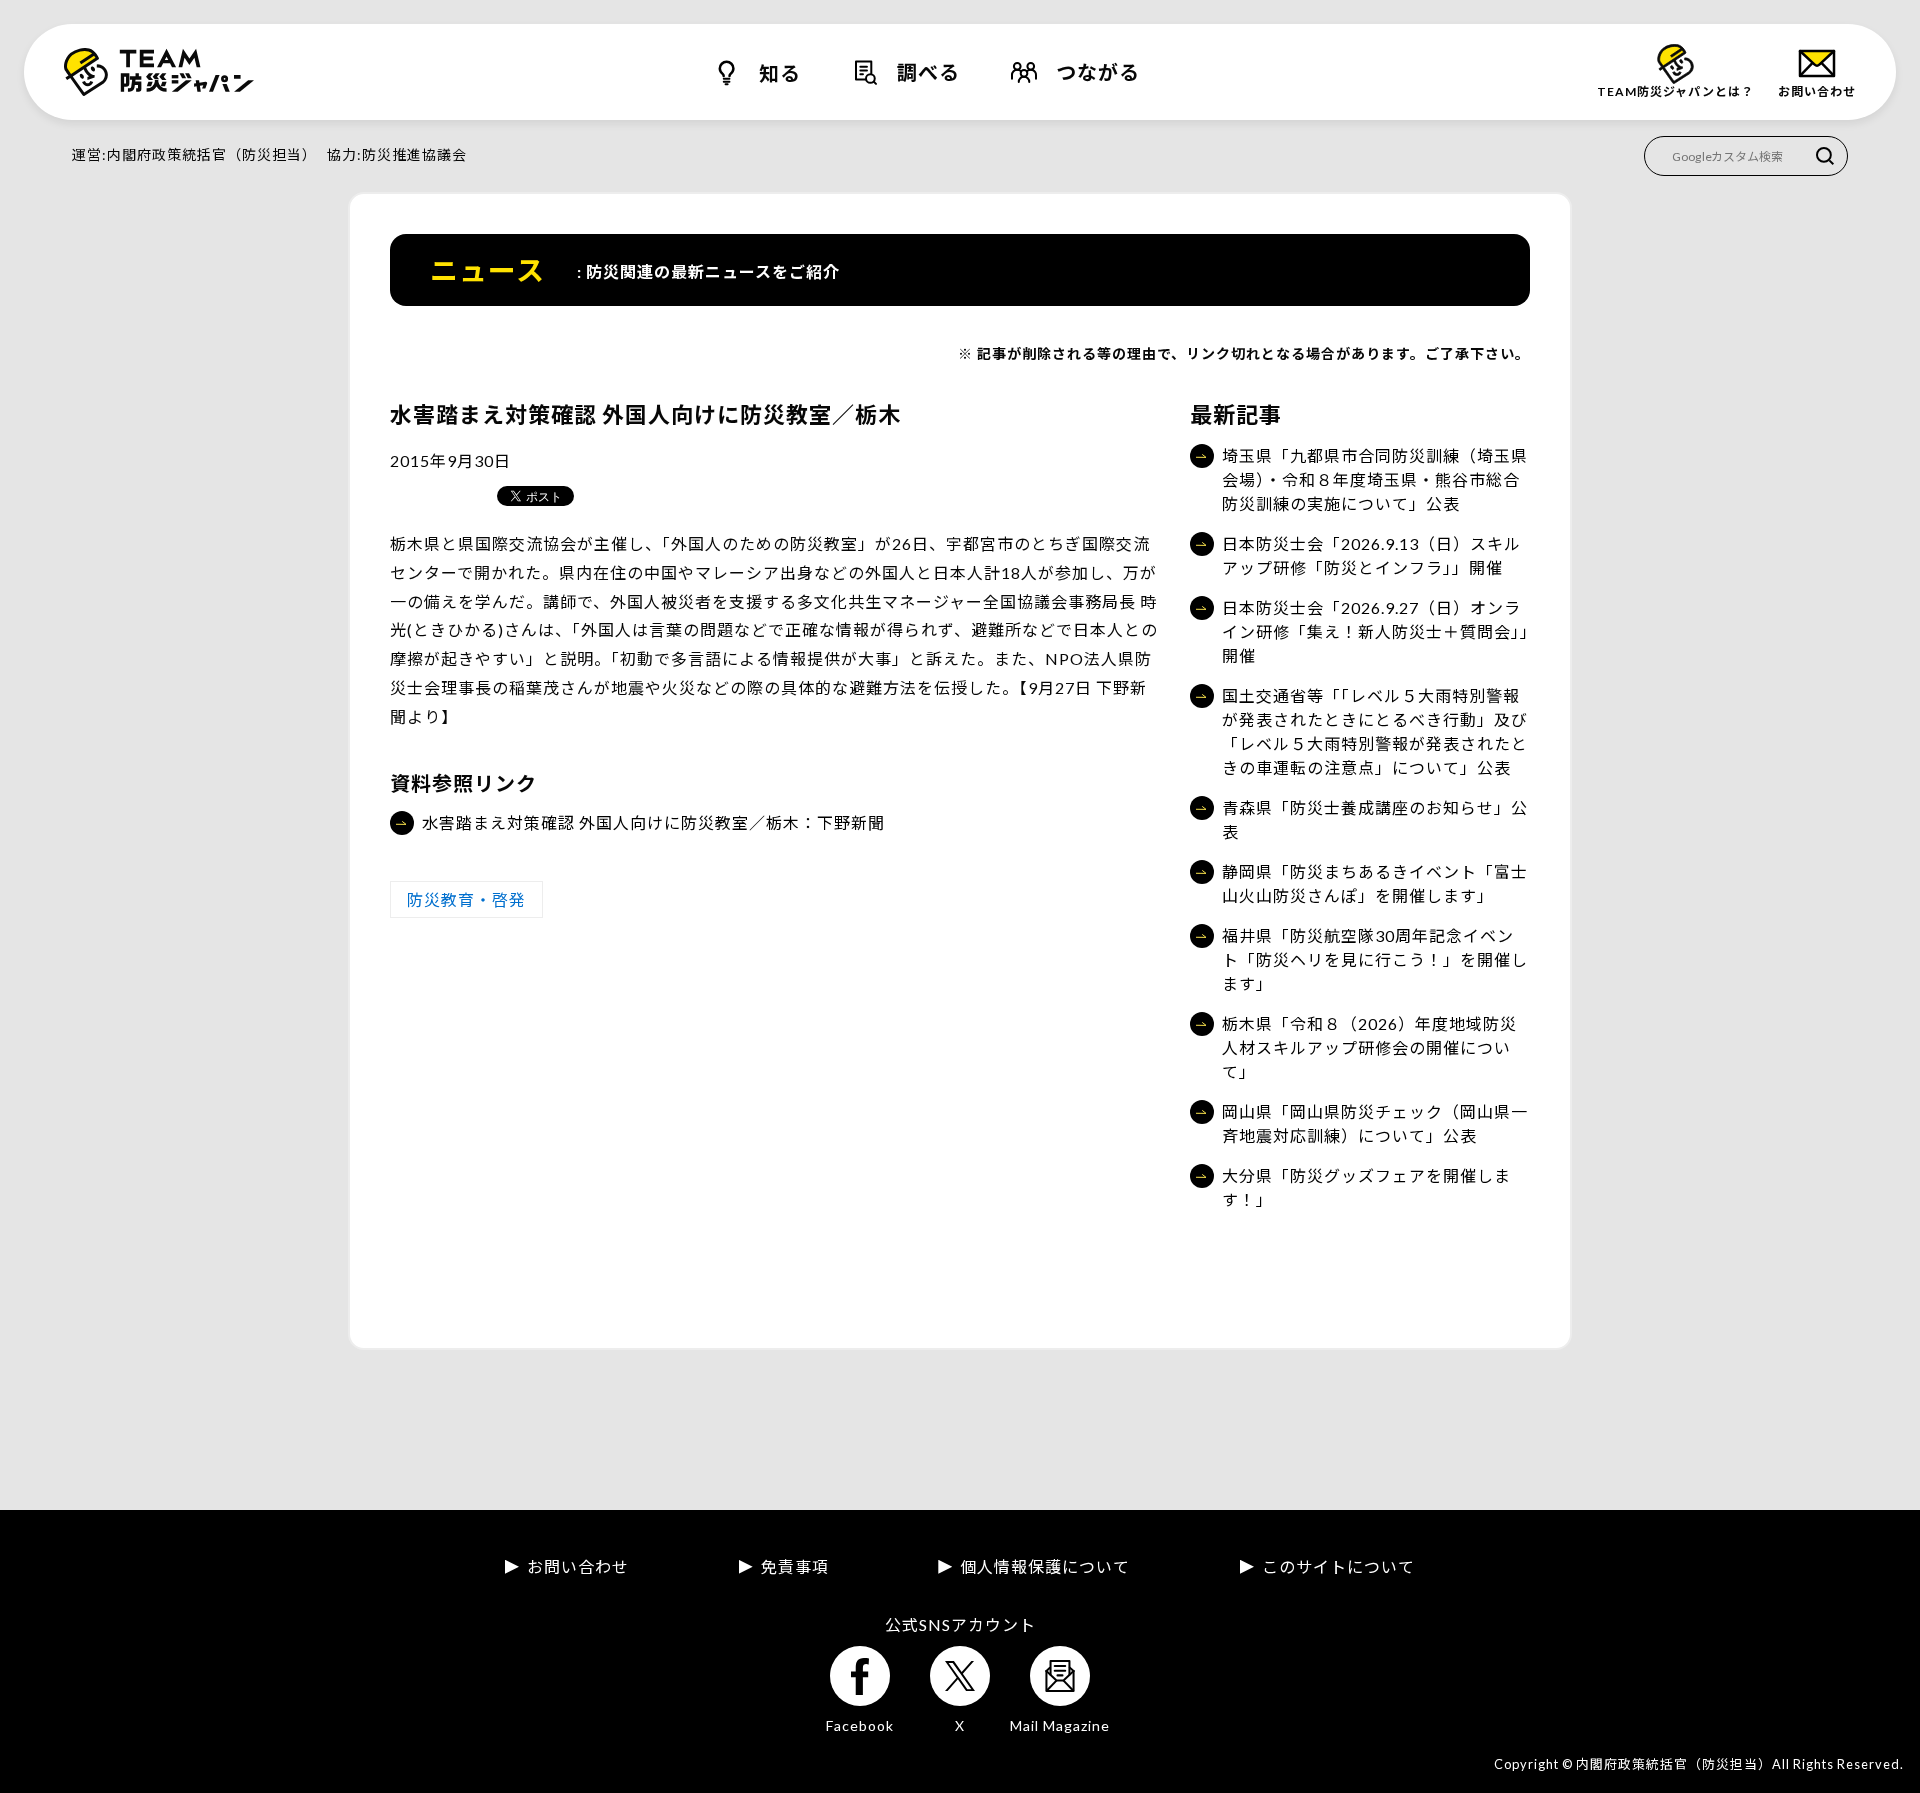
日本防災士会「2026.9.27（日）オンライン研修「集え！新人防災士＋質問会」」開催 (1375, 631)
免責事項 (795, 1567)
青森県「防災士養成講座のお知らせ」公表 (1375, 819)
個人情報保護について (1045, 1567)
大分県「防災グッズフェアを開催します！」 (1366, 1187)
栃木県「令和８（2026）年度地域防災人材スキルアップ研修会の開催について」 (1369, 1047)
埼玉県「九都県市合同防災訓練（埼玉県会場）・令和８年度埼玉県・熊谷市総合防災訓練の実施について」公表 (1375, 479)
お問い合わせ (578, 1567)
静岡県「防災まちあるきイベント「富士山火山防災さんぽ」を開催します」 (1375, 883)
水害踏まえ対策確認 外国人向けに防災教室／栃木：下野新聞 (653, 822)
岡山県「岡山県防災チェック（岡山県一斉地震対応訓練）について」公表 (1375, 1123)
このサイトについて (1338, 1567)
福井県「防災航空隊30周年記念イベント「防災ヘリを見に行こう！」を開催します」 (1375, 959)
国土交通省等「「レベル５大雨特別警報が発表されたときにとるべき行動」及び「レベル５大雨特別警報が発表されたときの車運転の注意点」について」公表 (1375, 731)
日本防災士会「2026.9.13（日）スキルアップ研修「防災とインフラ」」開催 (1371, 555)
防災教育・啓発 (466, 899)
